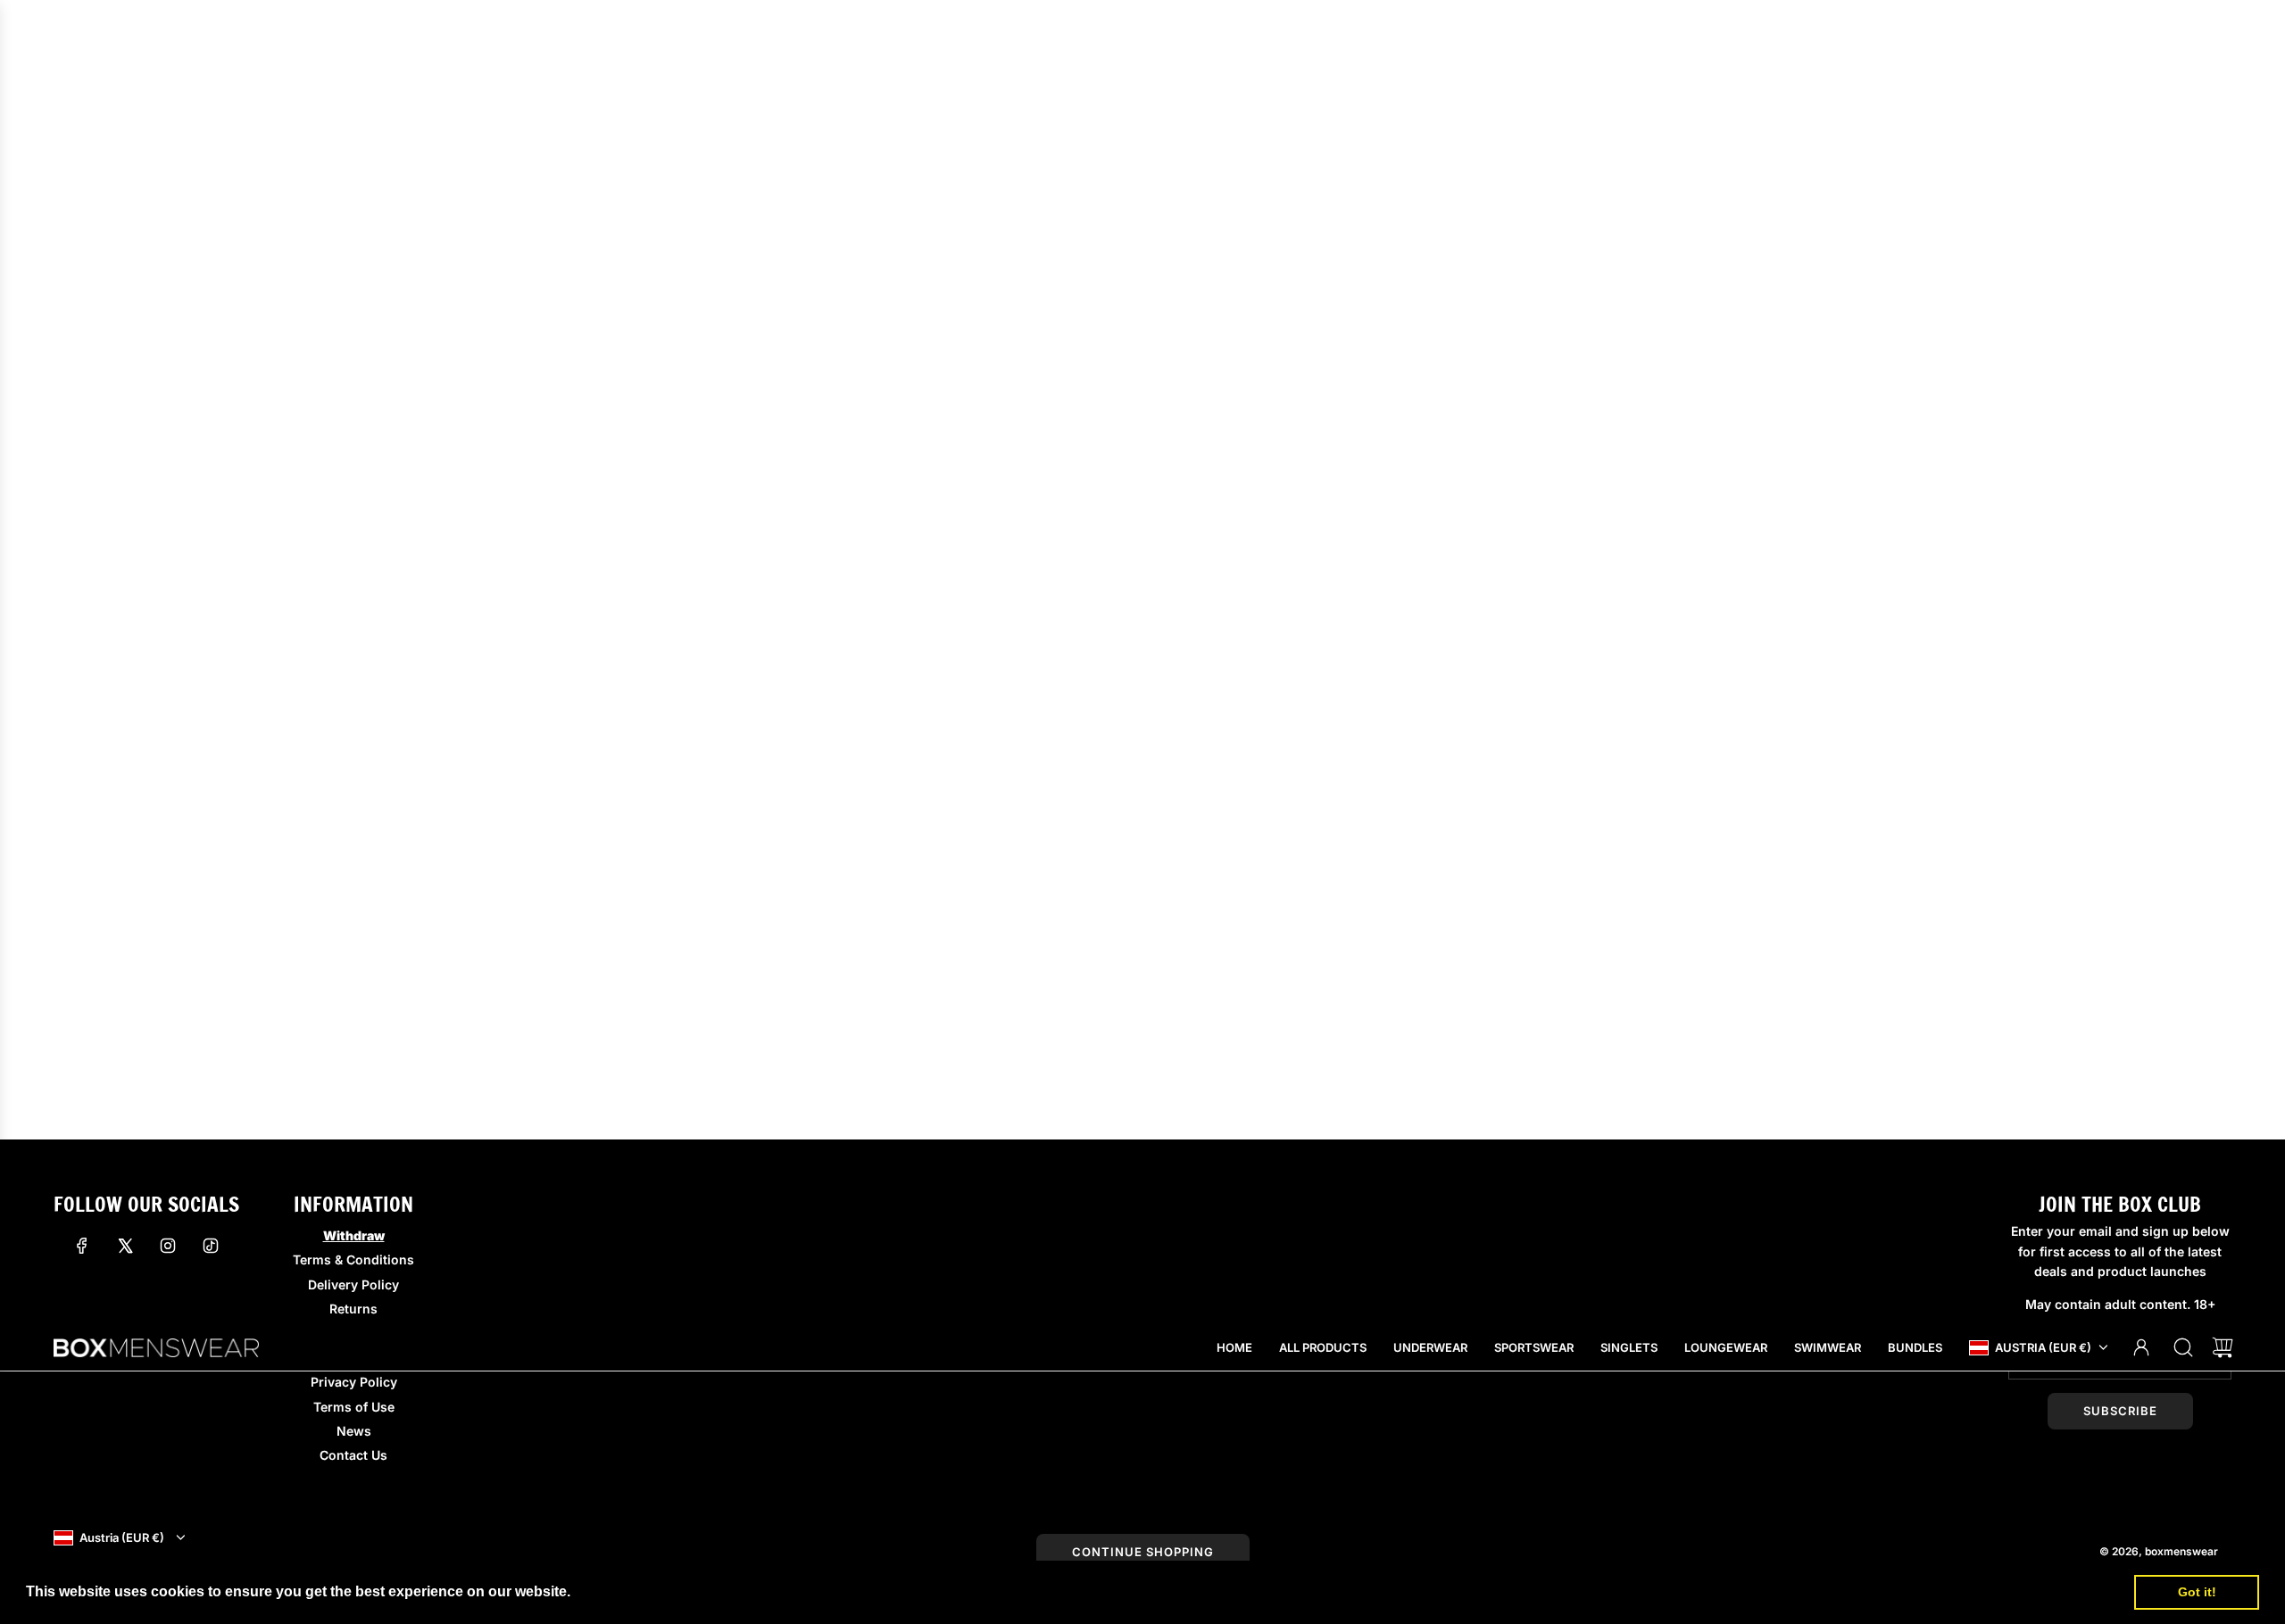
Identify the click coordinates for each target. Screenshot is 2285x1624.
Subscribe (2120, 1411)
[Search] (2183, 1347)
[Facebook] (82, 1246)
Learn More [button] (615, 1591)
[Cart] (2223, 1347)
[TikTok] (211, 1246)
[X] (125, 1246)
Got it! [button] (2197, 1592)
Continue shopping (1143, 1552)
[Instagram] (168, 1246)
